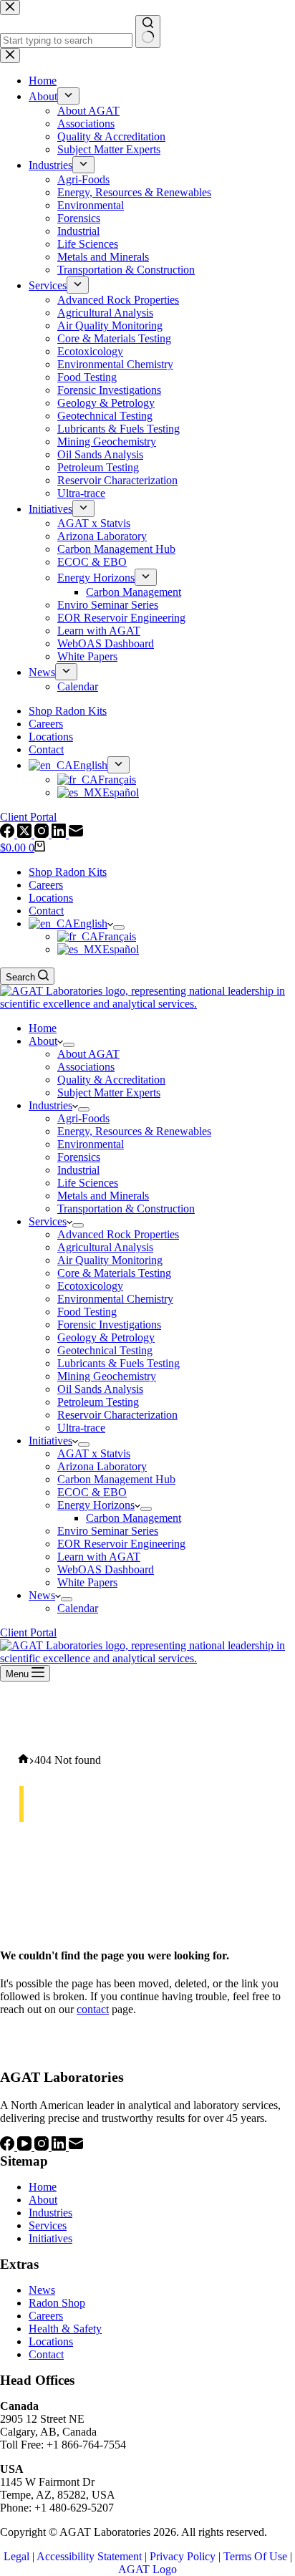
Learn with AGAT (99, 1557)
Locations (51, 898)
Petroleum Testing (98, 1402)
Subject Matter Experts (109, 1092)
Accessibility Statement (89, 2556)
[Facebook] (9, 2147)
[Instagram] (43, 2147)
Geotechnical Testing (105, 1350)
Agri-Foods (83, 1118)
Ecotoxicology (90, 1286)
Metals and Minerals (103, 1196)
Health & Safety (65, 2329)
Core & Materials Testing (114, 1273)
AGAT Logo (147, 2569)
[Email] (76, 2147)
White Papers (87, 1582)
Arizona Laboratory (102, 1466)
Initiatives (50, 1441)
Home (43, 1028)
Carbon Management (134, 1518)
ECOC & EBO (92, 1492)
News (42, 1595)
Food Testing (87, 1312)
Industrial (78, 1170)
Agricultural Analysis (105, 1247)
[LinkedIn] (60, 2147)
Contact (46, 911)
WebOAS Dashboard (106, 1569)
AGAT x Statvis (94, 1453)
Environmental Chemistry (115, 1299)
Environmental (91, 1144)
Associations (86, 1067)
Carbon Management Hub (116, 1479)
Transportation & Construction (126, 1209)
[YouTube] (26, 2147)
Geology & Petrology (106, 1337)
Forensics (79, 1157)
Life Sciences (88, 1183)
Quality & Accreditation (111, 1080)
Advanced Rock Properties (118, 1234)
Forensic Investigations (109, 1325)
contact (93, 2009)
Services (48, 1221)
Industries (50, 1105)
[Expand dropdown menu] (119, 927)
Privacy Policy (183, 2556)
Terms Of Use (255, 2556)
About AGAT (88, 1054)
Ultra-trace (81, 1428)
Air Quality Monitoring (110, 1260)
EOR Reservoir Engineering (121, 1544)
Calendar (78, 1608)
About (43, 1041)
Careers (46, 885)
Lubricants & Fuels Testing (119, 1363)
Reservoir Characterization (117, 1415)
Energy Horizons (96, 1505)
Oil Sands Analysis (100, 1389)
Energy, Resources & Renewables (134, 1131)
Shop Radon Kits (68, 872)
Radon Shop (57, 2303)
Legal (16, 2556)
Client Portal (28, 1632)
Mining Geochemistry (107, 1376)
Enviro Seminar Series (108, 1531)
